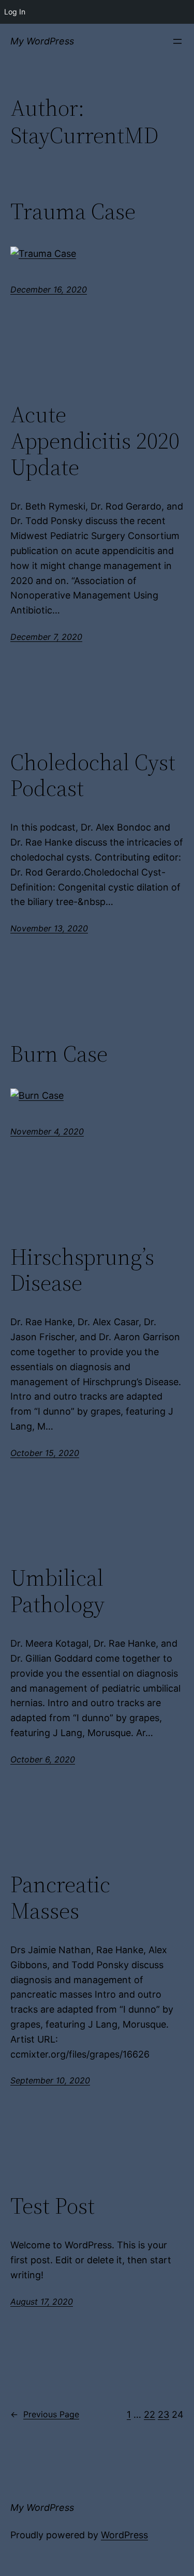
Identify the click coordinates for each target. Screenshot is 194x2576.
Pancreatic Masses (60, 1898)
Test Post (53, 2206)
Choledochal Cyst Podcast (93, 776)
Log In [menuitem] (15, 12)
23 (163, 2414)
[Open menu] (177, 41)
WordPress (124, 2535)
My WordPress (42, 41)
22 (150, 2414)
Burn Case (59, 1054)
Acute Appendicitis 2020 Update (95, 441)
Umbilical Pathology (57, 1591)
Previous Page (45, 2414)
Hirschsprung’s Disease (82, 1270)
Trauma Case (73, 212)
